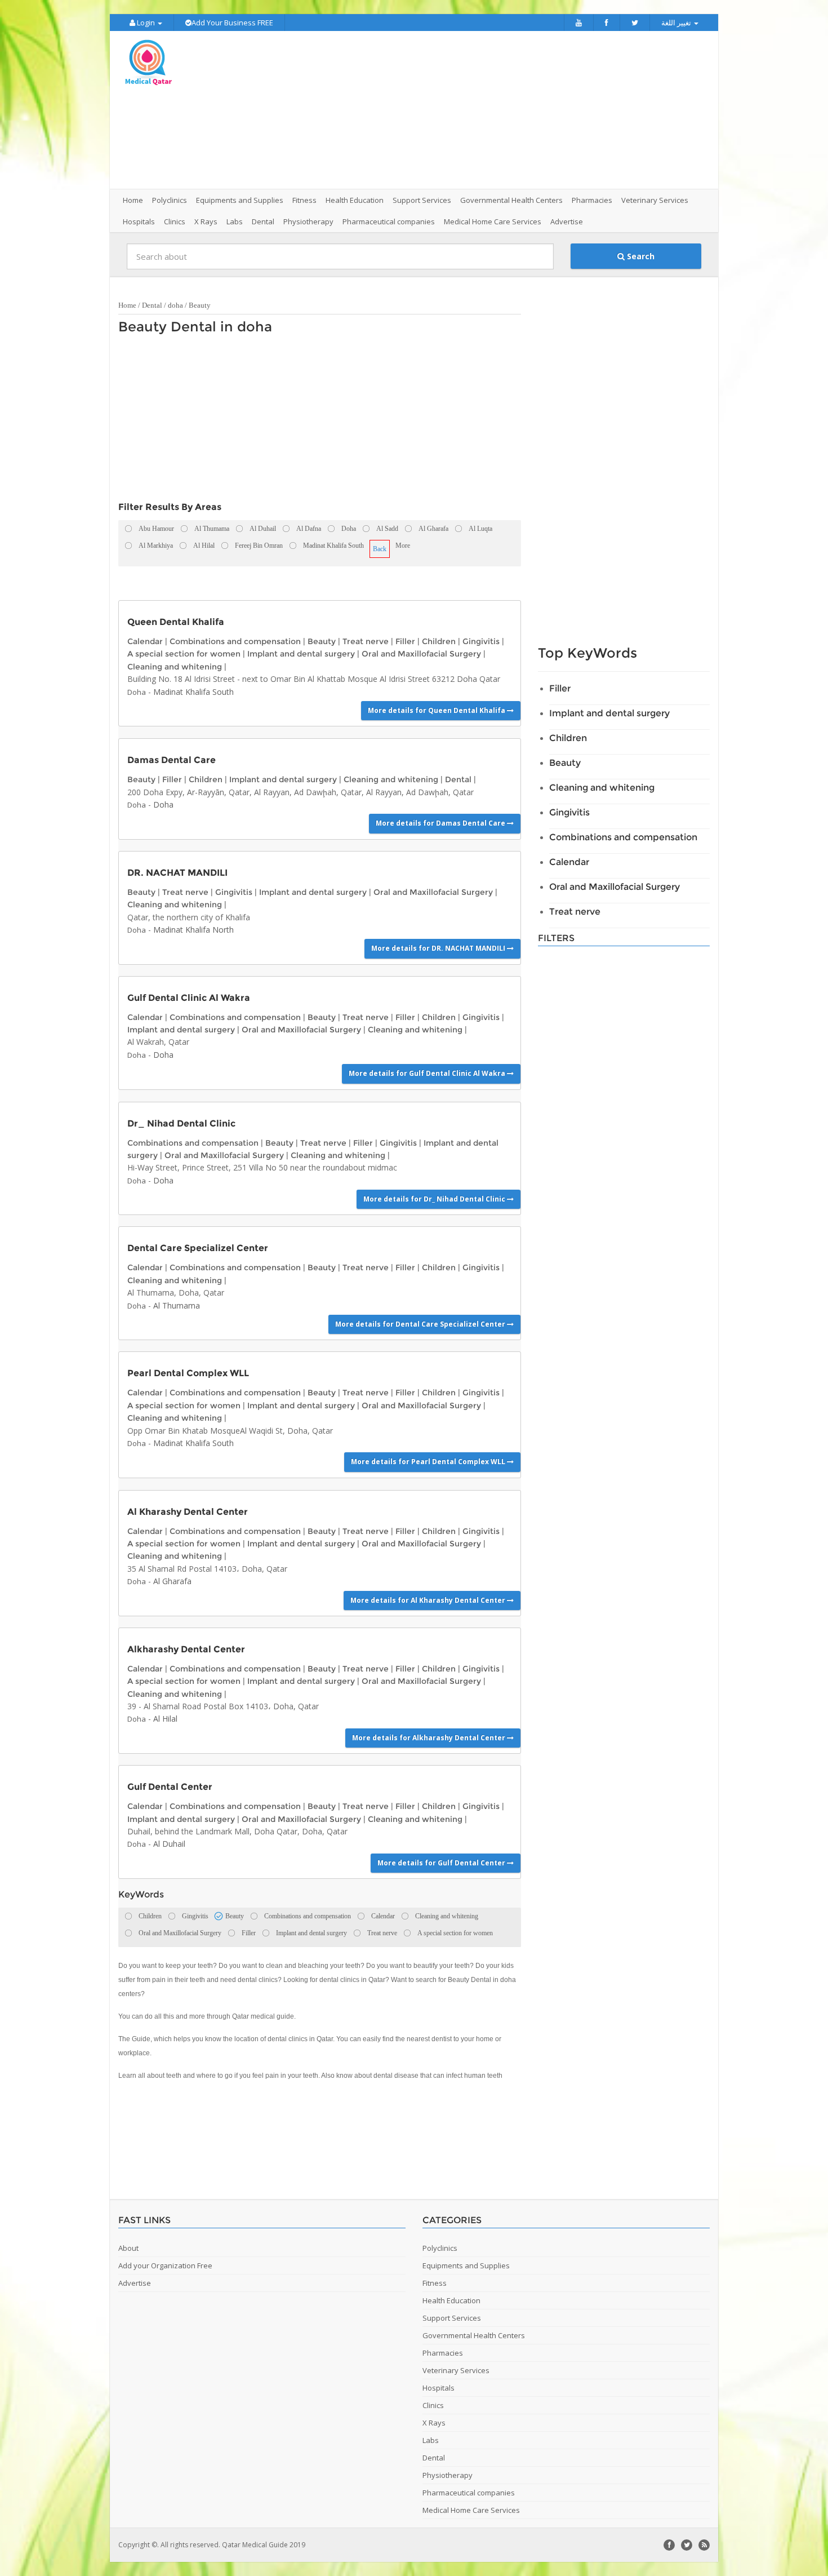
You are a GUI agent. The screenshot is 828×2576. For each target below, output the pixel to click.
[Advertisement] (477, 110)
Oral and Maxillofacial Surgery (421, 654)
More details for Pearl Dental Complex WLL (429, 1462)
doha (175, 305)
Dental (152, 305)
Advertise (567, 221)
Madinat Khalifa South (193, 692)
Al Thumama (177, 1305)
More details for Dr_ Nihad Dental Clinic (435, 1199)
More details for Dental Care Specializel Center (421, 1324)
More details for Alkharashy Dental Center (429, 1738)
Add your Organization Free (165, 2265)
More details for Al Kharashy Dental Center (429, 1600)
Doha (137, 692)
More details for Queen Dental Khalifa (437, 710)
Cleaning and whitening (175, 667)
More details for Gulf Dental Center (442, 1863)
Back (380, 549)
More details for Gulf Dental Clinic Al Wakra (428, 1073)
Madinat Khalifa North (193, 930)
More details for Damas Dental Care (441, 823)
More (403, 546)
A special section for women (184, 654)
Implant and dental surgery (301, 654)
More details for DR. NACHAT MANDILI (439, 948)
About (128, 2248)
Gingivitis (481, 641)
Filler (405, 641)
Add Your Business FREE (232, 23)
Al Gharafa (172, 1581)
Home (133, 200)
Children (439, 641)
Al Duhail (169, 1844)
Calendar (145, 641)
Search (640, 256)
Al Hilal (165, 1719)
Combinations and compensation (235, 641)
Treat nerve (366, 641)
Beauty (200, 305)
